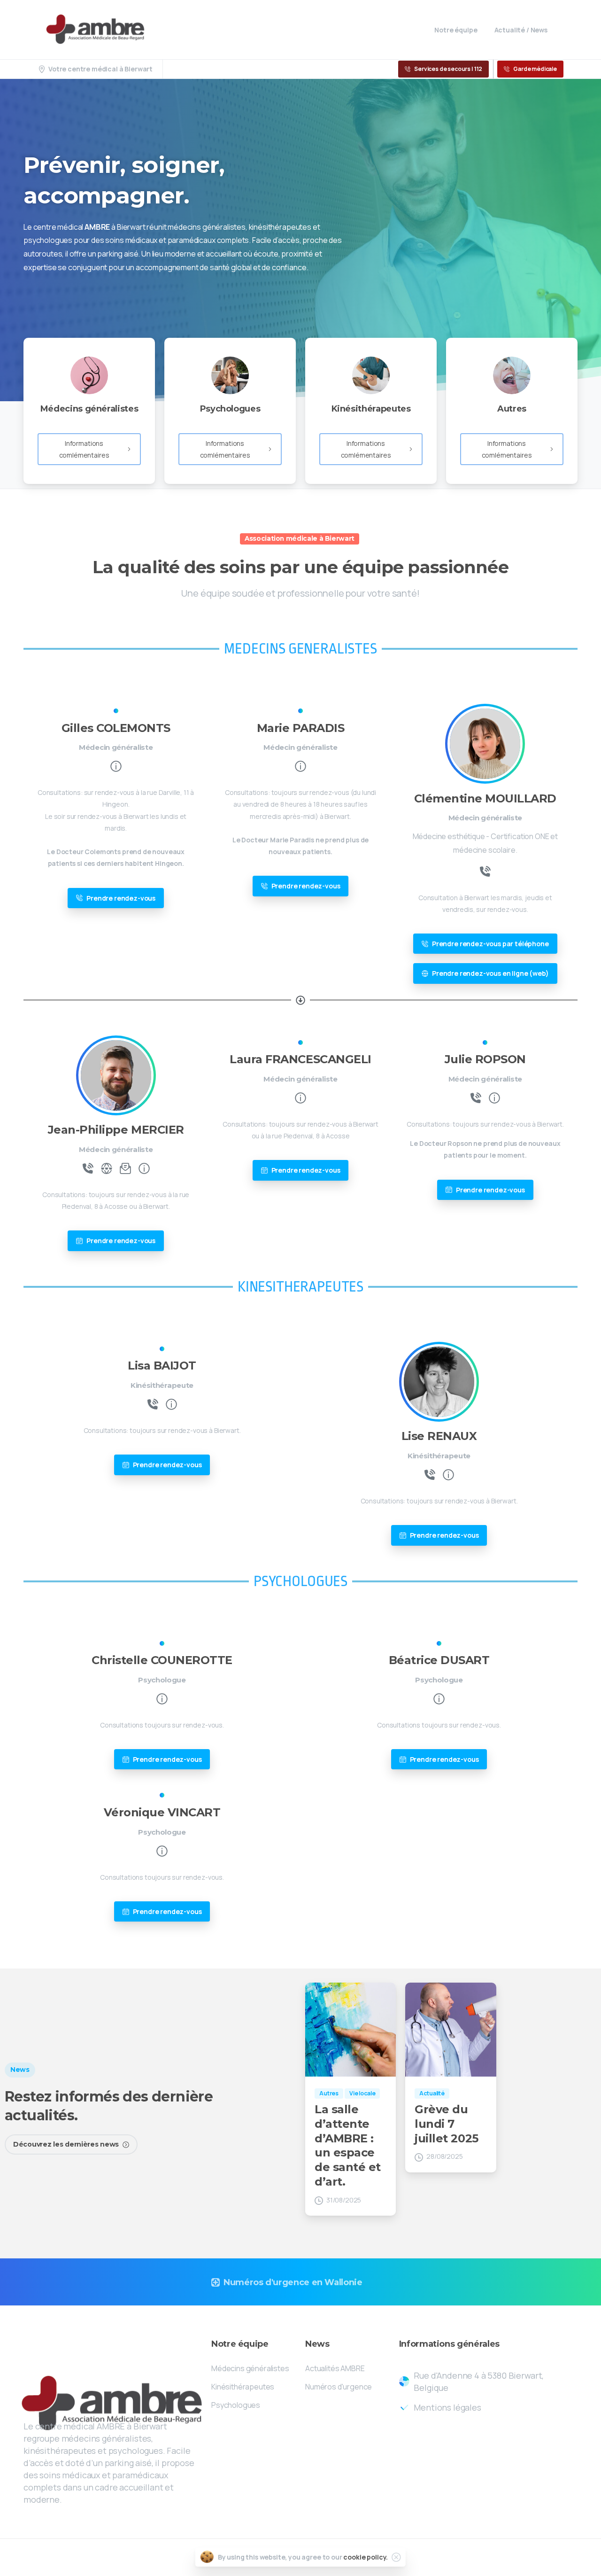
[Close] (396, 2557)
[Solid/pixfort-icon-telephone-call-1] (485, 871)
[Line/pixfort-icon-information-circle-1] (116, 766)
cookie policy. (366, 2557)
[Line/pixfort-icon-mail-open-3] (125, 1168)
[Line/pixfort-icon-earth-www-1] (107, 1168)
